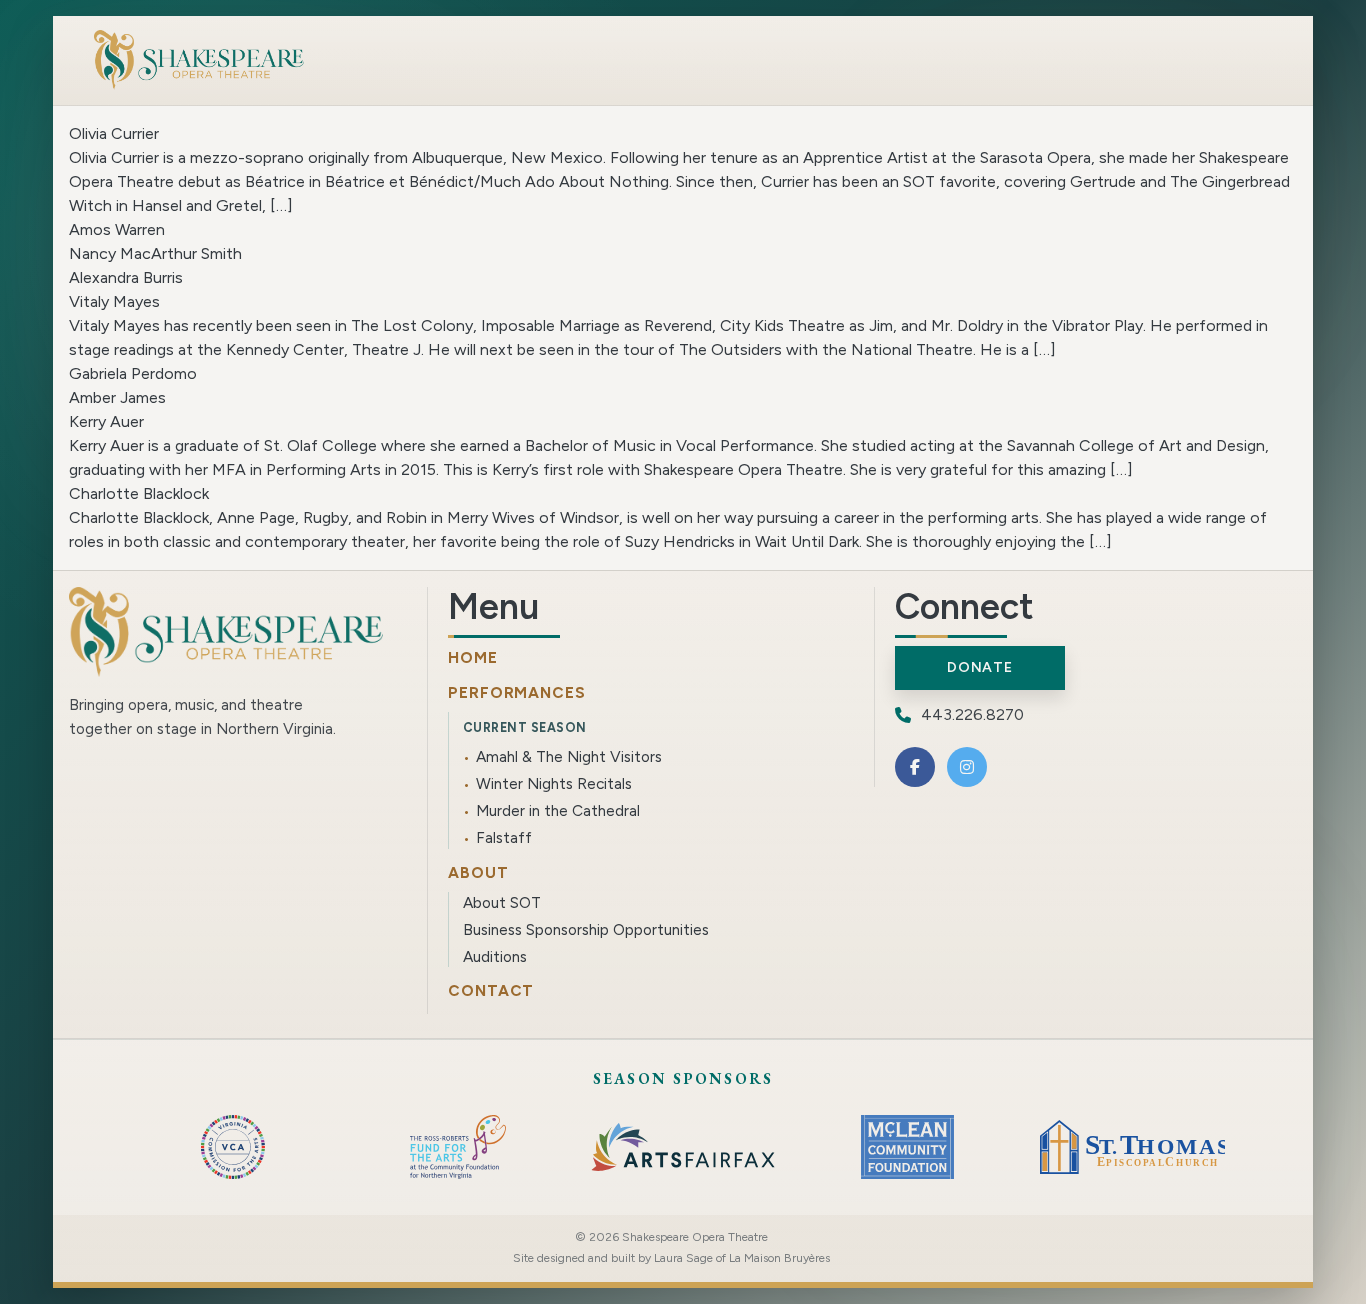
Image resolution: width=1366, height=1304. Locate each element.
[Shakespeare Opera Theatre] (199, 60)
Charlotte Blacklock (139, 493)
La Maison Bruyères (779, 1258)
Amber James (117, 397)
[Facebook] (915, 767)
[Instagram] (967, 767)
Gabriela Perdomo (133, 373)
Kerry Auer (106, 421)
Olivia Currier (114, 133)
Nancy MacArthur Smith (155, 253)
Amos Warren (117, 229)
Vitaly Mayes (114, 301)
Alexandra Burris (126, 277)
